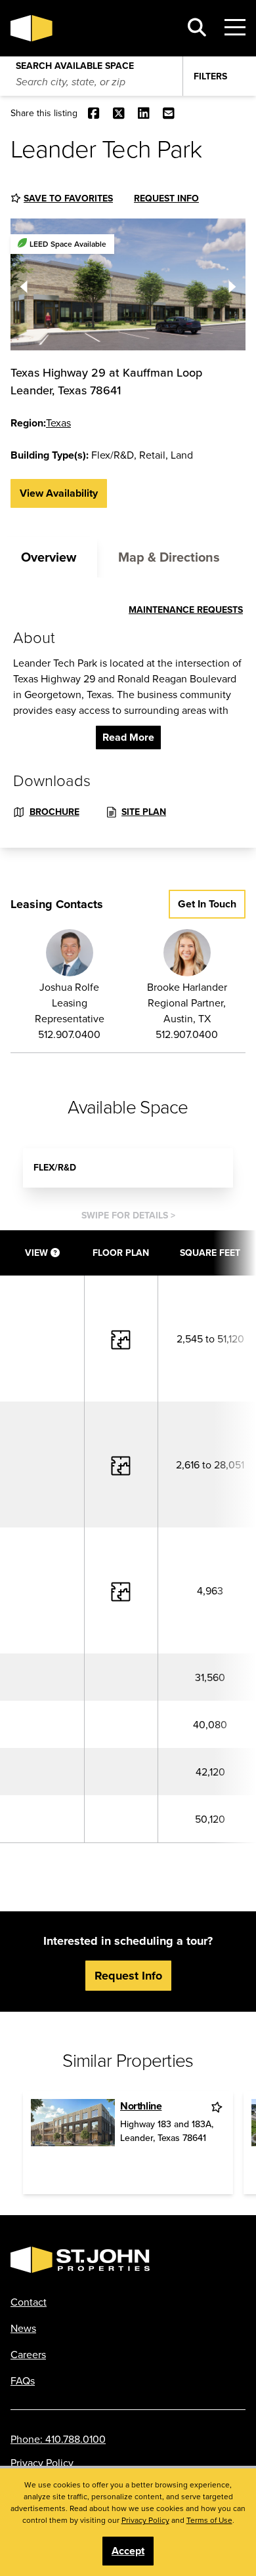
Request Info (166, 198)
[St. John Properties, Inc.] (90, 28)
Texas (58, 423)
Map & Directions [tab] (169, 557)
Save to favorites (68, 198)
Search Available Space (75, 63)
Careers (28, 2354)
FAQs (23, 2380)
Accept (128, 2551)
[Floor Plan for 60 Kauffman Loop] (121, 1338)
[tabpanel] (128, 713)
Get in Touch (207, 904)
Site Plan (144, 812)
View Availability (59, 493)
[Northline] (73, 2143)
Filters (210, 76)
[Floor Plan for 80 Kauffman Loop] (121, 1464)
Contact (29, 2302)
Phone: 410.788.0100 (58, 2439)
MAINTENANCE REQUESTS (186, 610)
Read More (128, 737)
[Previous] (24, 284)
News (23, 2328)
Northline (141, 2106)
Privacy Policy (42, 2462)
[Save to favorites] (218, 2107)
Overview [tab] (49, 557)
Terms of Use (209, 2520)
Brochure (54, 812)
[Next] (232, 284)
